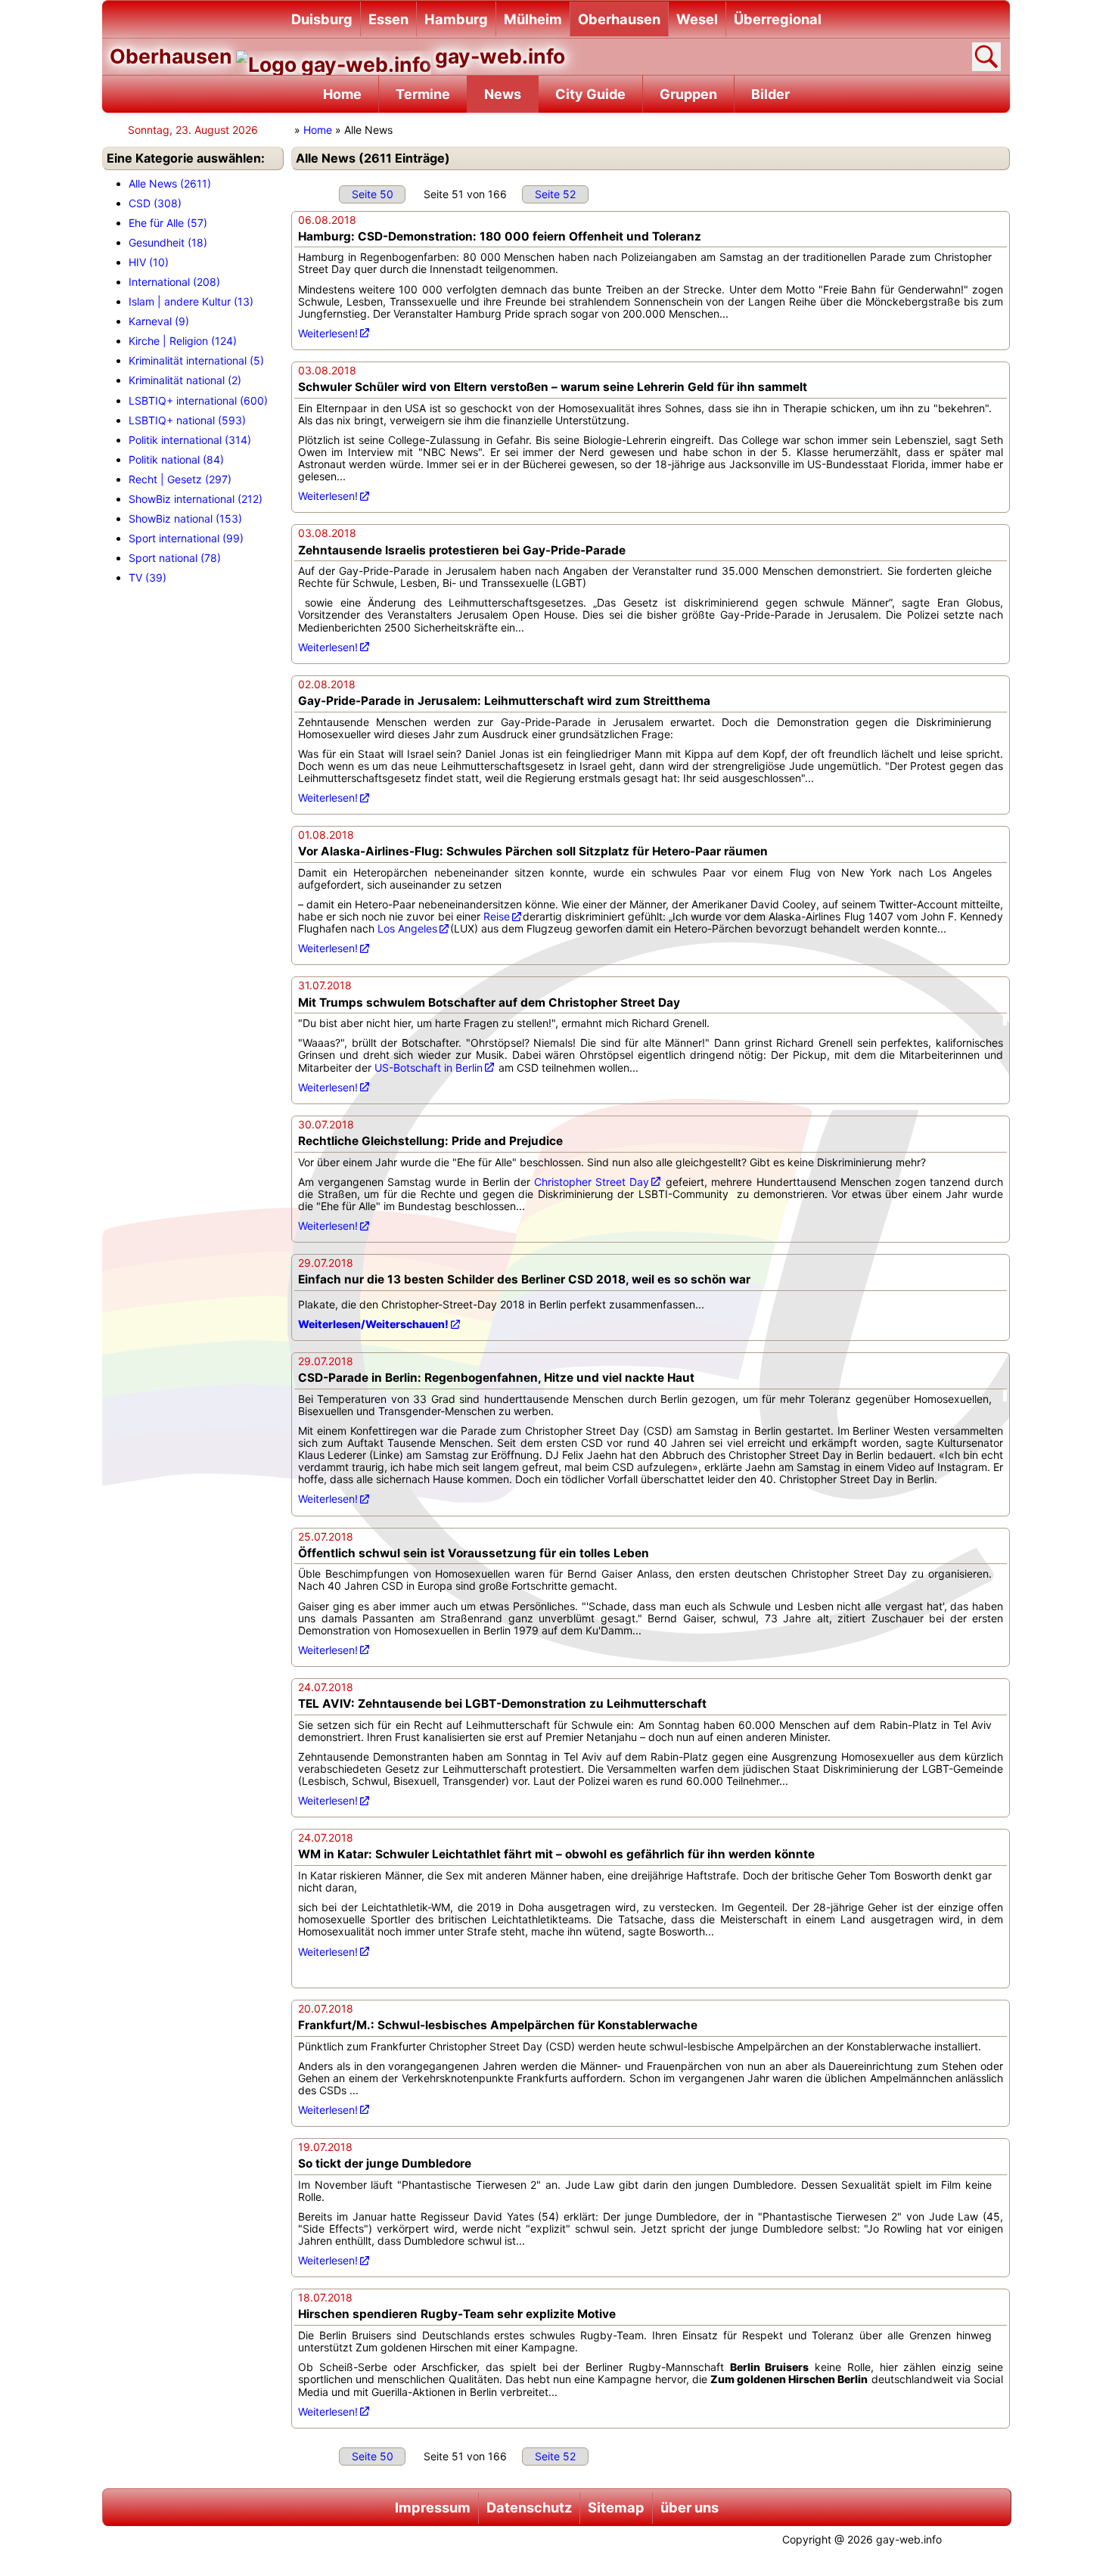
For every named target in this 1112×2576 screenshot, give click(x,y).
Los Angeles (407, 928)
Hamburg (456, 19)
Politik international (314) (190, 440)
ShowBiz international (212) (196, 499)
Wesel (697, 19)
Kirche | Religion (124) (183, 341)
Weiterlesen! (328, 333)
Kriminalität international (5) (196, 360)
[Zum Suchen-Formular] (986, 57)
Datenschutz (529, 2507)
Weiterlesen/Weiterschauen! (373, 1324)
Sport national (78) (175, 558)
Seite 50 (373, 194)
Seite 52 (555, 194)
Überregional (778, 19)
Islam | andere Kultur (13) (191, 301)
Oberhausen (619, 19)
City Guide (590, 94)
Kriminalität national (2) (185, 380)
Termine (423, 94)
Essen (388, 19)
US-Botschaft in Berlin (429, 1068)
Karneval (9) (159, 321)
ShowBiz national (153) (185, 518)
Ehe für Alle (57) (168, 223)
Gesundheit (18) (168, 242)
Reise (497, 916)
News (503, 94)
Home (342, 94)
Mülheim (533, 19)
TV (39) (148, 577)
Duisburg (322, 19)
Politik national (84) (176, 459)
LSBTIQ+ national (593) (187, 420)
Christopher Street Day (592, 1182)
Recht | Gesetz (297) (180, 479)
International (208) (174, 282)
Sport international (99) (186, 538)
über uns (690, 2507)
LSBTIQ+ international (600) (198, 400)
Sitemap (616, 2507)
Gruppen (688, 94)
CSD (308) (155, 203)
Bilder (770, 94)
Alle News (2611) (170, 183)
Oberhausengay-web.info (337, 56)
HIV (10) (149, 262)
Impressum (433, 2507)
